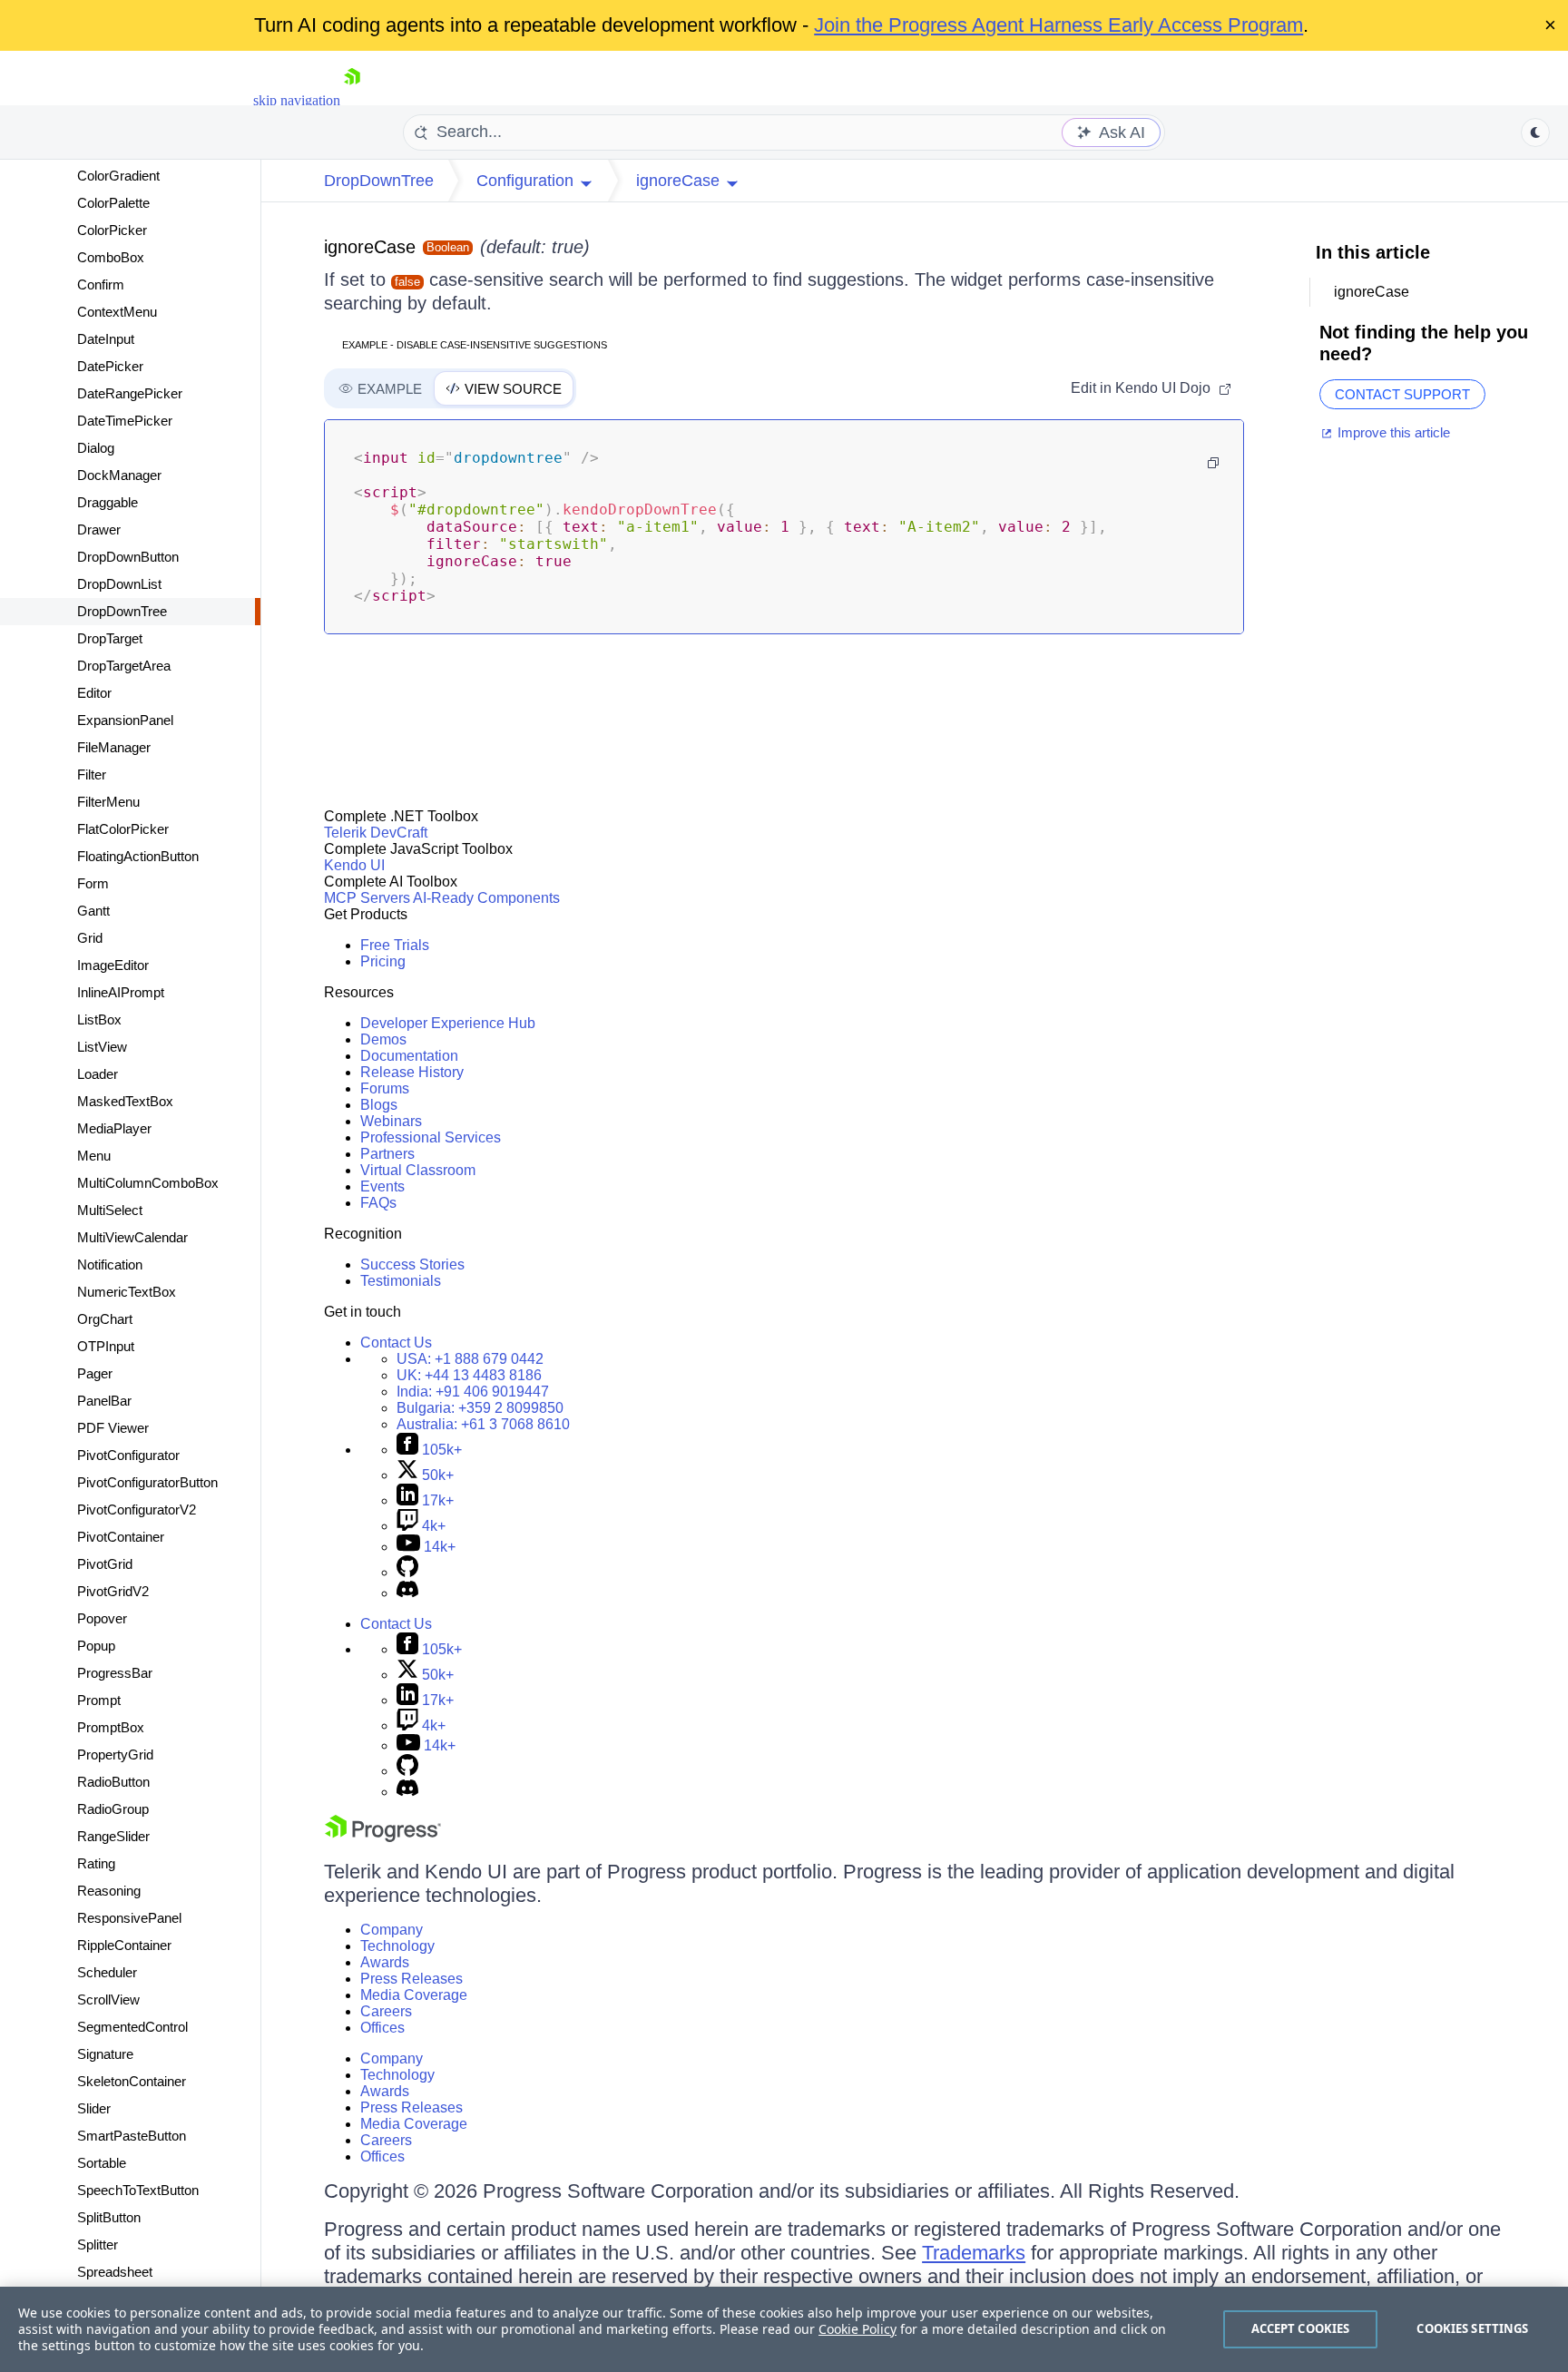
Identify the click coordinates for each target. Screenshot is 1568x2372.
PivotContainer (121, 1537)
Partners (387, 1154)
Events (382, 1186)
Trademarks (974, 2253)
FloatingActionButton (138, 856)
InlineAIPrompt (121, 992)
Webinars (391, 1121)
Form (93, 883)
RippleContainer (124, 1945)
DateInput (106, 339)
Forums (385, 1088)
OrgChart (105, 1319)
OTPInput (106, 1346)
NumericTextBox (127, 1292)
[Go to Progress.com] (383, 1837)
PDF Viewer (113, 1428)
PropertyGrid (115, 1754)
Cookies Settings (1472, 2328)
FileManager (114, 747)
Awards (385, 1962)
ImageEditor (113, 965)
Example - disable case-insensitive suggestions (475, 345)
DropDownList (119, 584)
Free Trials (395, 945)
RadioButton (113, 1782)
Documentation (409, 1056)
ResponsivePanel (129, 1918)
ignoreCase (370, 247)
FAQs (378, 1203)
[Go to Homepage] (352, 100)
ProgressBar (115, 1673)
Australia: (483, 1424)
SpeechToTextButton (138, 2190)
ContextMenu (117, 312)
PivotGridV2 (113, 1591)
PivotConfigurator (128, 1455)
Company (392, 1930)
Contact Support (1402, 394)
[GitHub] (407, 1572)
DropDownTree (122, 611)
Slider (94, 2108)
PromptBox (111, 1727)
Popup (96, 1646)
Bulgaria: (480, 1408)
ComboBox (111, 257)
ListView (102, 1047)
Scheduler (107, 1972)
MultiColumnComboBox (148, 1183)
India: (473, 1392)
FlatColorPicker (123, 829)
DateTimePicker (125, 421)
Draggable (108, 502)
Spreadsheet (115, 2272)
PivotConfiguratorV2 (137, 1509)
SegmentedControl (132, 2027)
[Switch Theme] (1535, 132)
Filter (92, 774)
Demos (383, 1039)
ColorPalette (113, 203)
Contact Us (396, 1343)
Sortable (102, 2163)
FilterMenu (108, 802)
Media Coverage (414, 1995)
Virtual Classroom (418, 1170)
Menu (94, 1156)
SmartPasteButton (132, 2136)
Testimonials (401, 1281)
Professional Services (431, 1137)
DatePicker (110, 366)
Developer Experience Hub (448, 1023)
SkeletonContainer (132, 2081)
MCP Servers (367, 898)
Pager (95, 1373)
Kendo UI (354, 865)
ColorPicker (112, 230)
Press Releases (412, 1979)
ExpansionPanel (125, 720)
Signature (105, 2054)
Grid (90, 938)
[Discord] (407, 1593)
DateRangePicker (130, 393)
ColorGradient (118, 176)
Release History (412, 1072)
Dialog (96, 448)
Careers (386, 2011)
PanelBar (104, 1401)
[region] (784, 2329)
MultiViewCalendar (132, 1237)
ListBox (99, 1019)
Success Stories (412, 1264)
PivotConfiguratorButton (147, 1482)
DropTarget (110, 638)
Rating (96, 1863)
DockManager (119, 475)
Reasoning (109, 1891)
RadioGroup (113, 1809)
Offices (382, 2028)
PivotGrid (105, 1564)
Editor (94, 693)
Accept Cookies (1301, 2328)
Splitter (98, 2245)
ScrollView (108, 2000)
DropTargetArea (124, 666)
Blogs (379, 1105)
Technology (397, 1946)
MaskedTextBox (125, 1101)
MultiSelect (110, 1210)
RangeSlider (113, 1836)
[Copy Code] (1213, 463)
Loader (98, 1074)
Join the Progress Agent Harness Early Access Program (1058, 25)
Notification (110, 1264)
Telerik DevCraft (376, 833)
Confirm (101, 284)
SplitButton (109, 2217)
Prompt (99, 1700)
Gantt (93, 911)
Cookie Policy (857, 2329)
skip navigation (297, 100)
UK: (469, 1375)
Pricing (383, 961)
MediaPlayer (114, 1128)
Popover (102, 1618)
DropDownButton (128, 557)
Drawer (99, 529)
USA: (470, 1359)
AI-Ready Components (486, 898)
